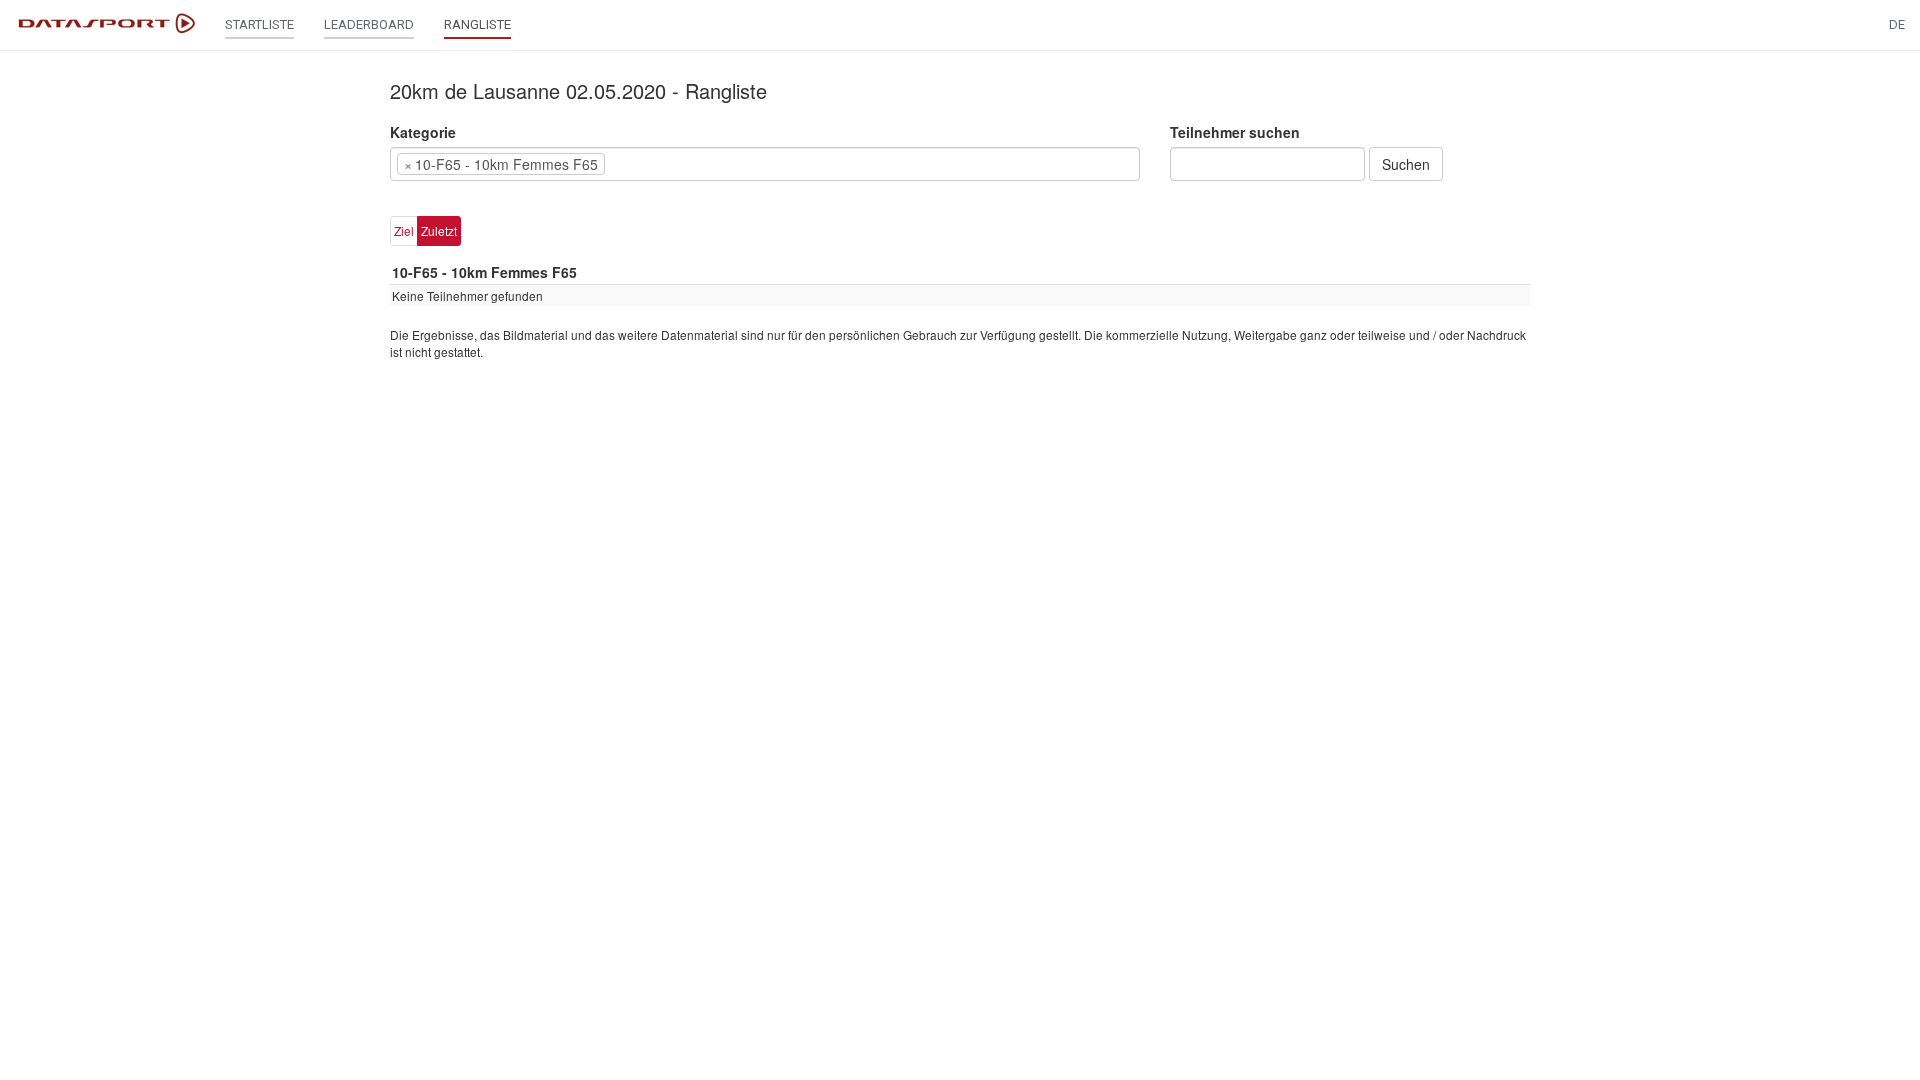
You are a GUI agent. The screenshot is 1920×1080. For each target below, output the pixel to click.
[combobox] (765, 164)
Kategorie (423, 132)
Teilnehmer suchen (1235, 132)
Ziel (404, 230)
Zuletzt (439, 230)
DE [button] (1897, 24)
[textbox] (640, 164)
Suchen (1406, 164)
